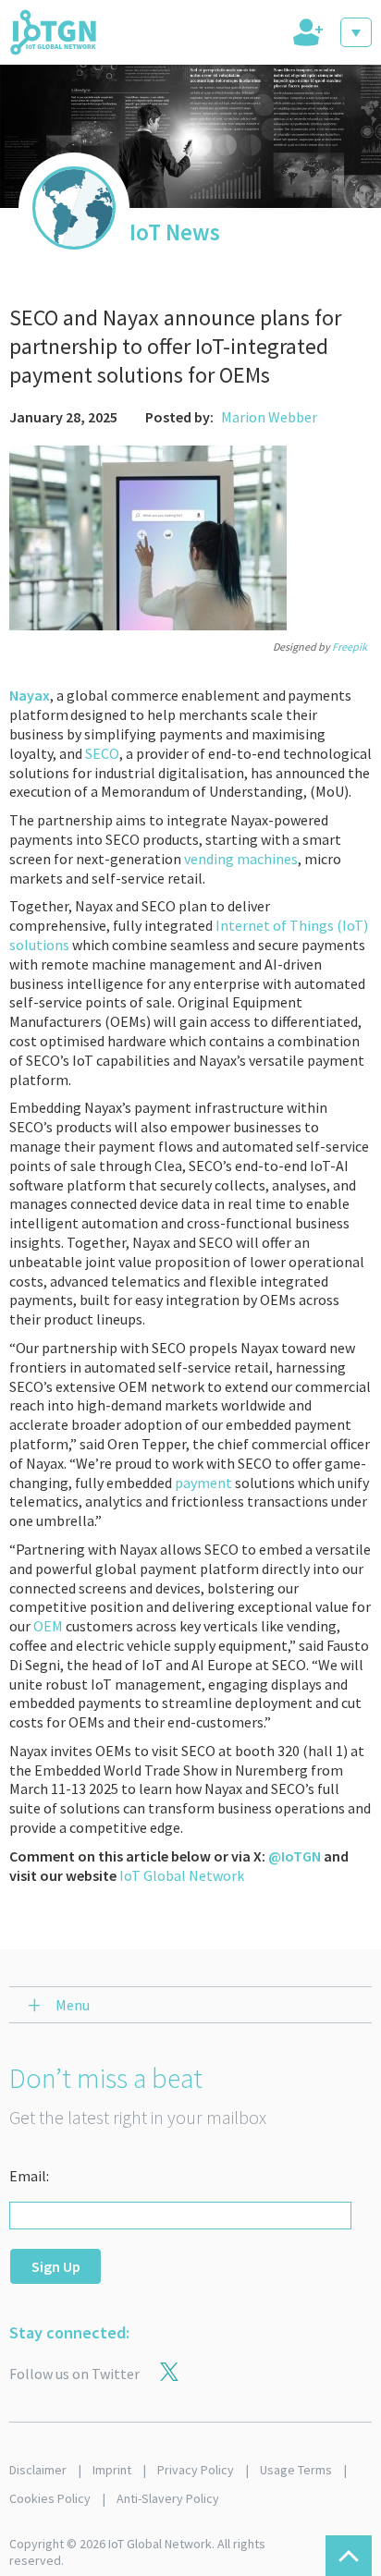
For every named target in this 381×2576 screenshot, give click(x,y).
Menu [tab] (73, 2005)
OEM (48, 1626)
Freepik (350, 647)
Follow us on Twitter (74, 2374)
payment (203, 1483)
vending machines (241, 859)
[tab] (306, 32)
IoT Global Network (182, 1875)
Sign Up (56, 2266)
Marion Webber (269, 417)
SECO (102, 753)
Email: (29, 2176)
